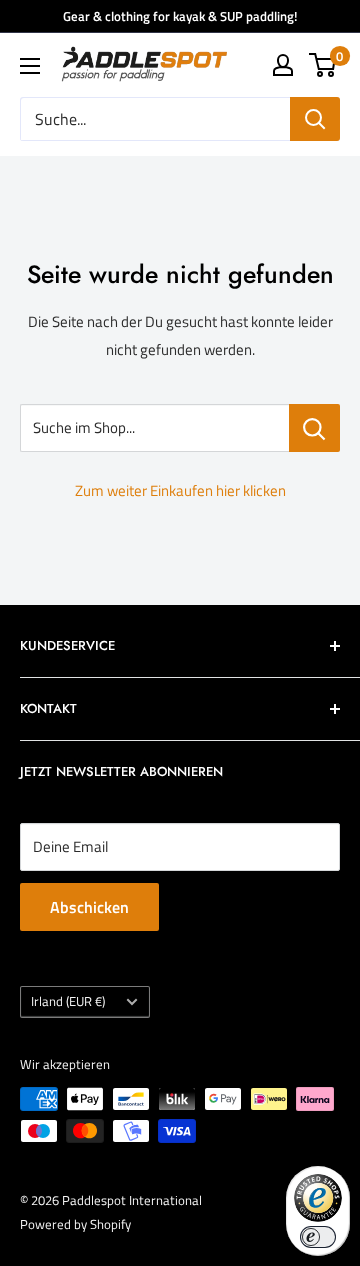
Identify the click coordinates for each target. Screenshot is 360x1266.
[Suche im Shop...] (314, 428)
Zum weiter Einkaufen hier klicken (180, 490)
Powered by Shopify (75, 1224)
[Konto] (283, 65)
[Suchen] (315, 119)
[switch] (318, 1237)
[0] (323, 65)
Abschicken (89, 907)
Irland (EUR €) (68, 1001)
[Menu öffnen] (30, 66)
